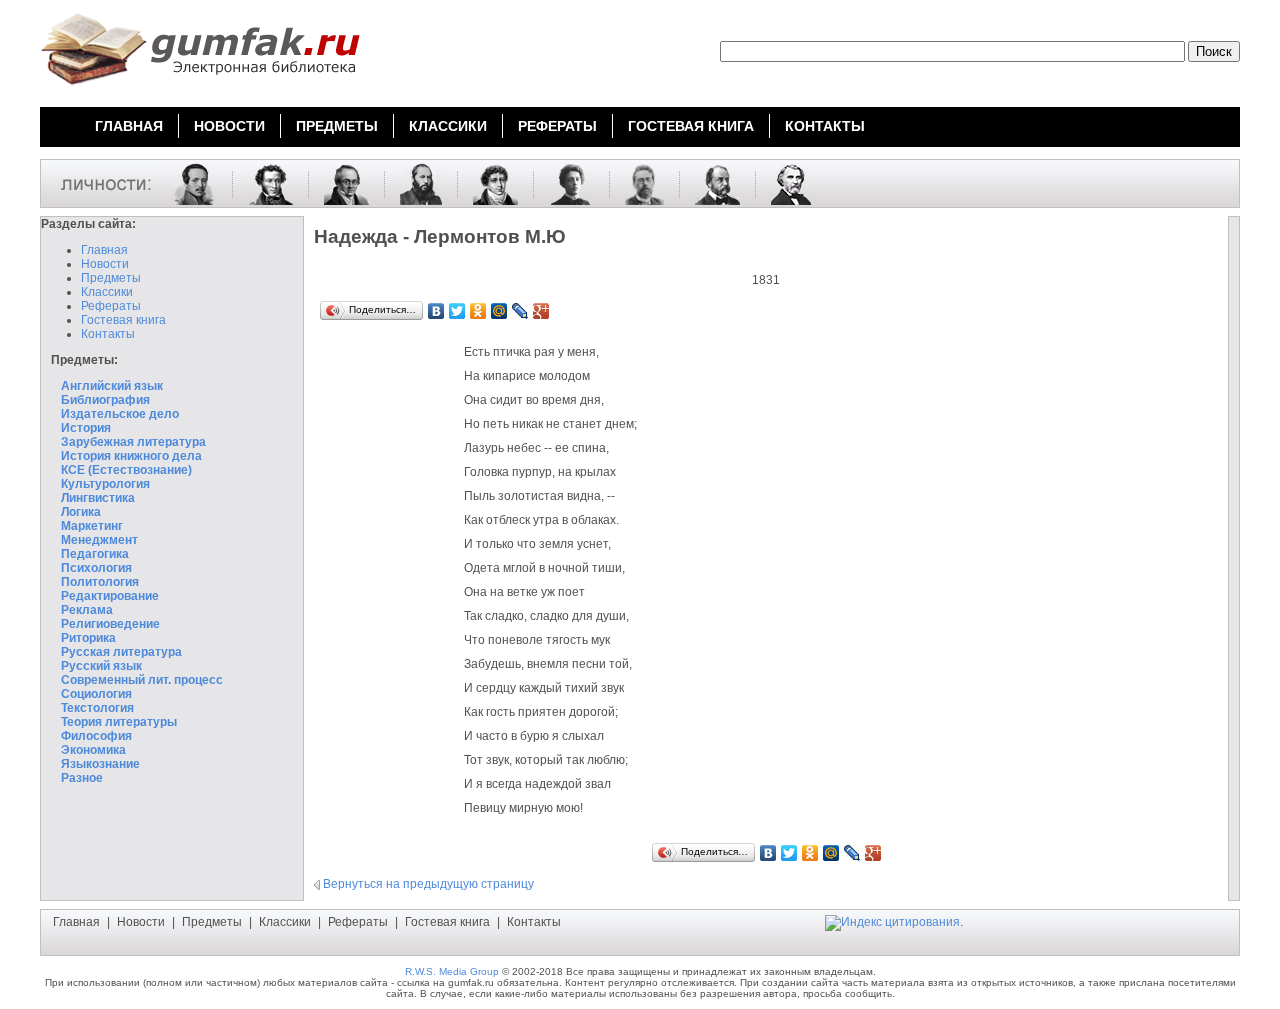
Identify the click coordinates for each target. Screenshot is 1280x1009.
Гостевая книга (123, 320)
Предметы (111, 278)
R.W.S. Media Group (452, 971)
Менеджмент (99, 540)
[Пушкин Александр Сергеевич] (263, 183)
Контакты (108, 334)
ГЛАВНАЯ (129, 126)
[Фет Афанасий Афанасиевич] (413, 183)
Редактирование (110, 596)
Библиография (105, 400)
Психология (96, 568)
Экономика (93, 750)
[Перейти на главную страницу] (200, 88)
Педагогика (95, 554)
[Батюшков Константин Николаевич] (488, 183)
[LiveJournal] (520, 311)
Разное (82, 778)
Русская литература (121, 652)
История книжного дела (131, 456)
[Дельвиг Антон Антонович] (339, 183)
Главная (104, 250)
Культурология (105, 484)
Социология (96, 694)
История (86, 428)
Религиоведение (110, 624)
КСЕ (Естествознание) (126, 470)
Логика (81, 512)
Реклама (87, 610)
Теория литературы (119, 722)
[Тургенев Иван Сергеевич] (783, 183)
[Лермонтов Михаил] (187, 183)
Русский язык (101, 666)
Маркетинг (92, 526)
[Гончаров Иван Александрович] (710, 183)
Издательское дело (120, 414)
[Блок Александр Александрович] (564, 183)
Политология (100, 582)
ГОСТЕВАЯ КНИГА (691, 126)
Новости (105, 264)
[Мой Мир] (499, 311)
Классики (107, 292)
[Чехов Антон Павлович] (637, 183)
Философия (96, 736)
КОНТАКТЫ (825, 126)
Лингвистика (98, 498)
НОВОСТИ (229, 126)
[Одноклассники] (478, 311)
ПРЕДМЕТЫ (337, 126)
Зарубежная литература (133, 442)
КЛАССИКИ (448, 126)
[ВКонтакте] (436, 311)
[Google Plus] (541, 311)
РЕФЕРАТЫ (557, 126)
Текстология (97, 708)
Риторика (88, 638)
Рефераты (111, 306)
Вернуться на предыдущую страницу (428, 884)
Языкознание (100, 764)
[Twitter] (457, 311)
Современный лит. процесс (142, 680)
